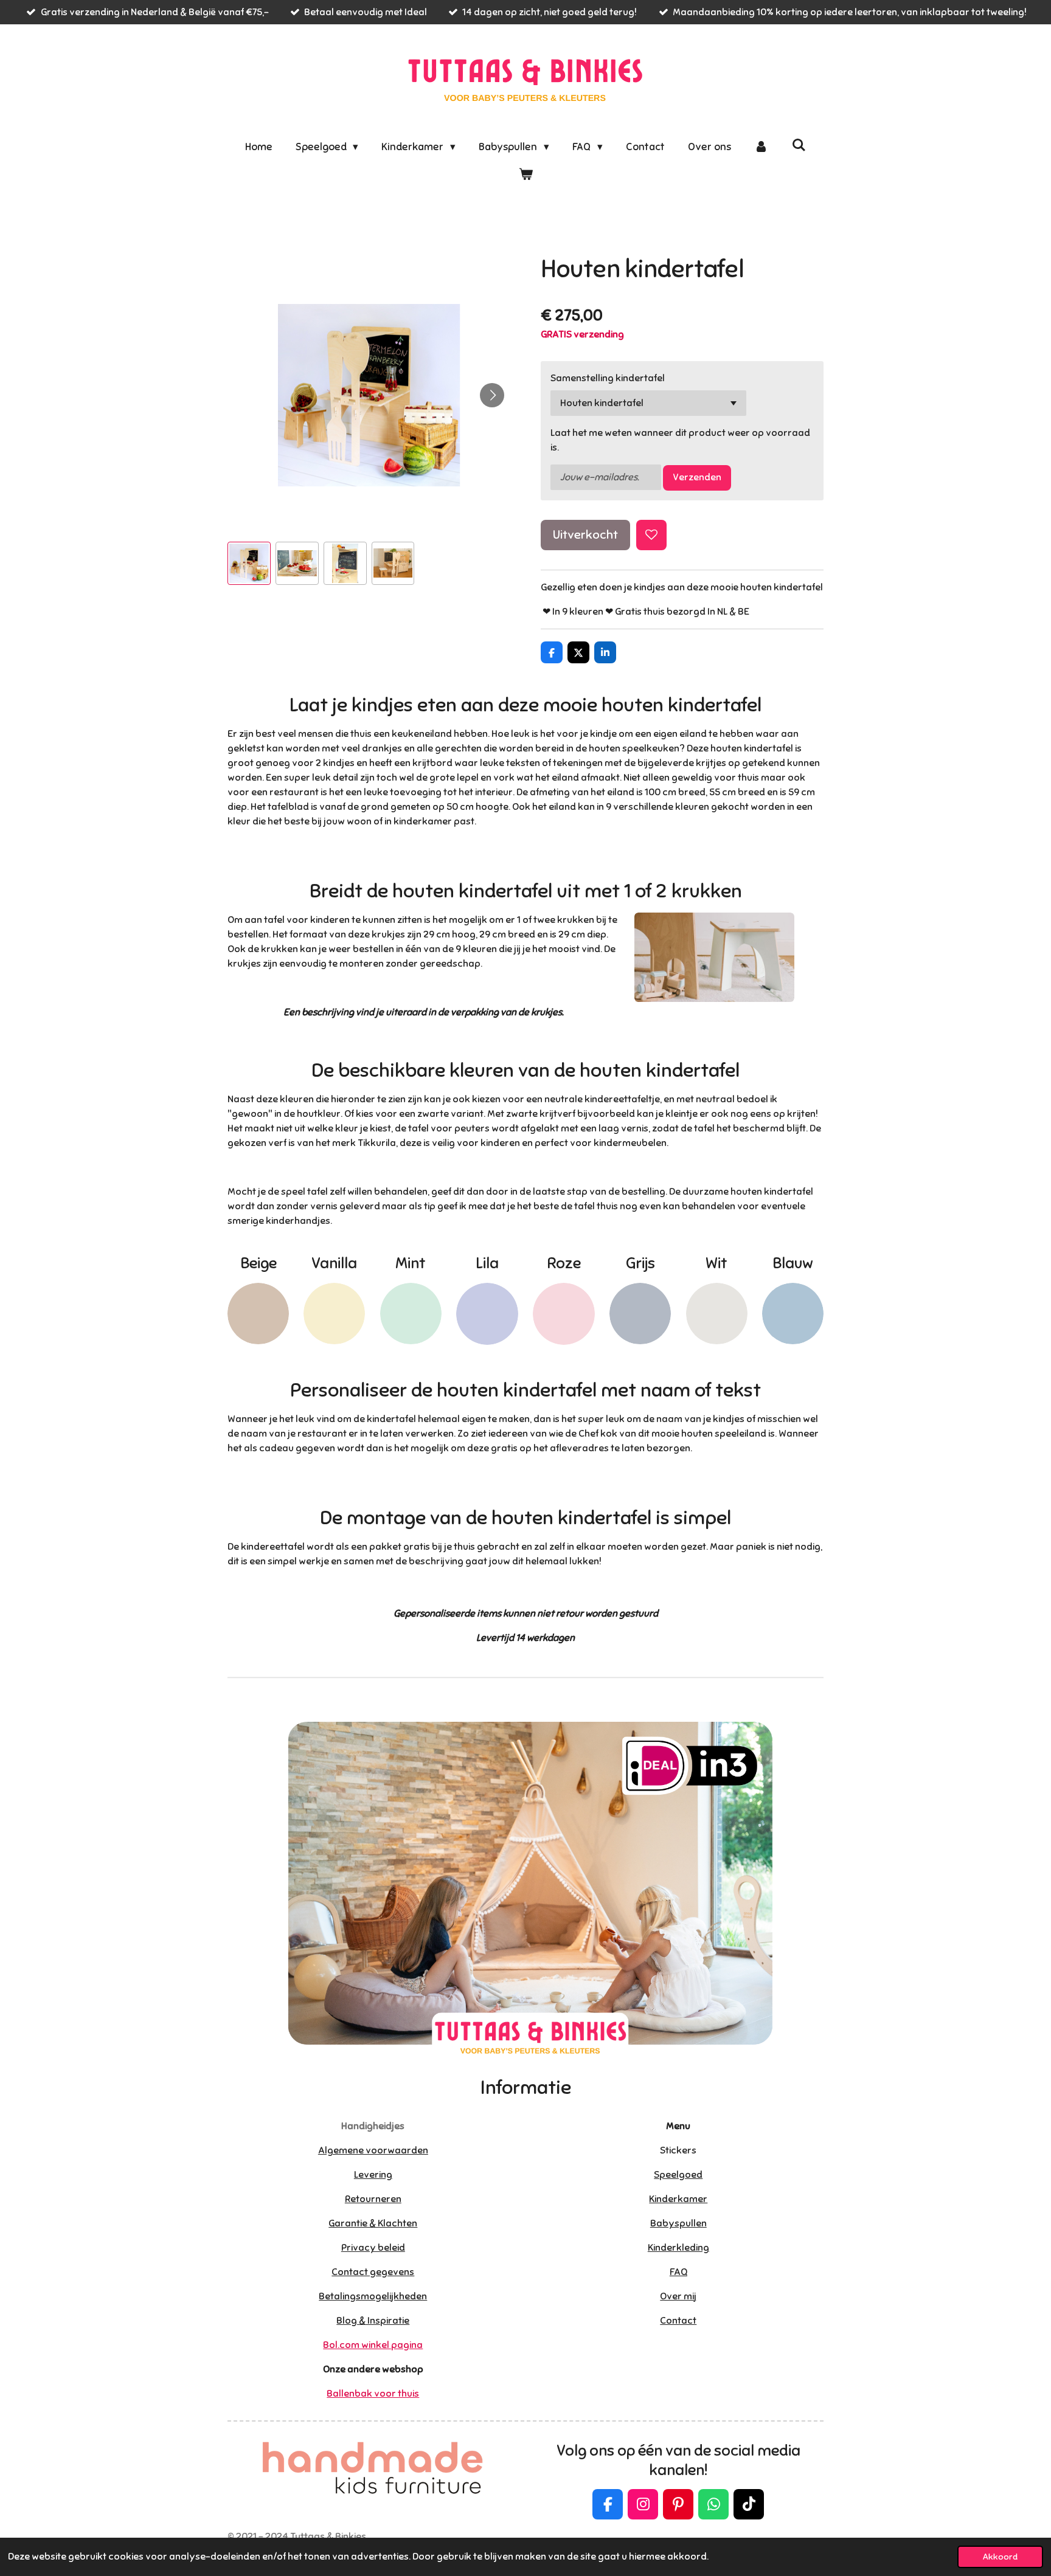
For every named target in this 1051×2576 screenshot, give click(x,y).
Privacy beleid (373, 2248)
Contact (678, 2321)
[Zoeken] (799, 146)
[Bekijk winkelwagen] (525, 175)
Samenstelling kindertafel (608, 378)
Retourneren (373, 2199)
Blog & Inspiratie (373, 2321)
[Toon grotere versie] (714, 957)
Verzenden (697, 477)
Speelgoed (678, 2175)
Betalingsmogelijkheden (373, 2296)
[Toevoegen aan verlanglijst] (651, 535)
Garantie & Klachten (373, 2223)
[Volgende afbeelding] (492, 395)
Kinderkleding (678, 2248)
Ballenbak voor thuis (373, 2394)
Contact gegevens (373, 2272)
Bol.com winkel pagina (373, 2345)
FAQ (678, 2272)
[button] (249, 563)
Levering (373, 2175)
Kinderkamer (678, 2199)
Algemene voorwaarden (373, 2150)
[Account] (761, 147)
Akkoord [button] (1000, 2557)
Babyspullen (678, 2223)
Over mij (678, 2296)
